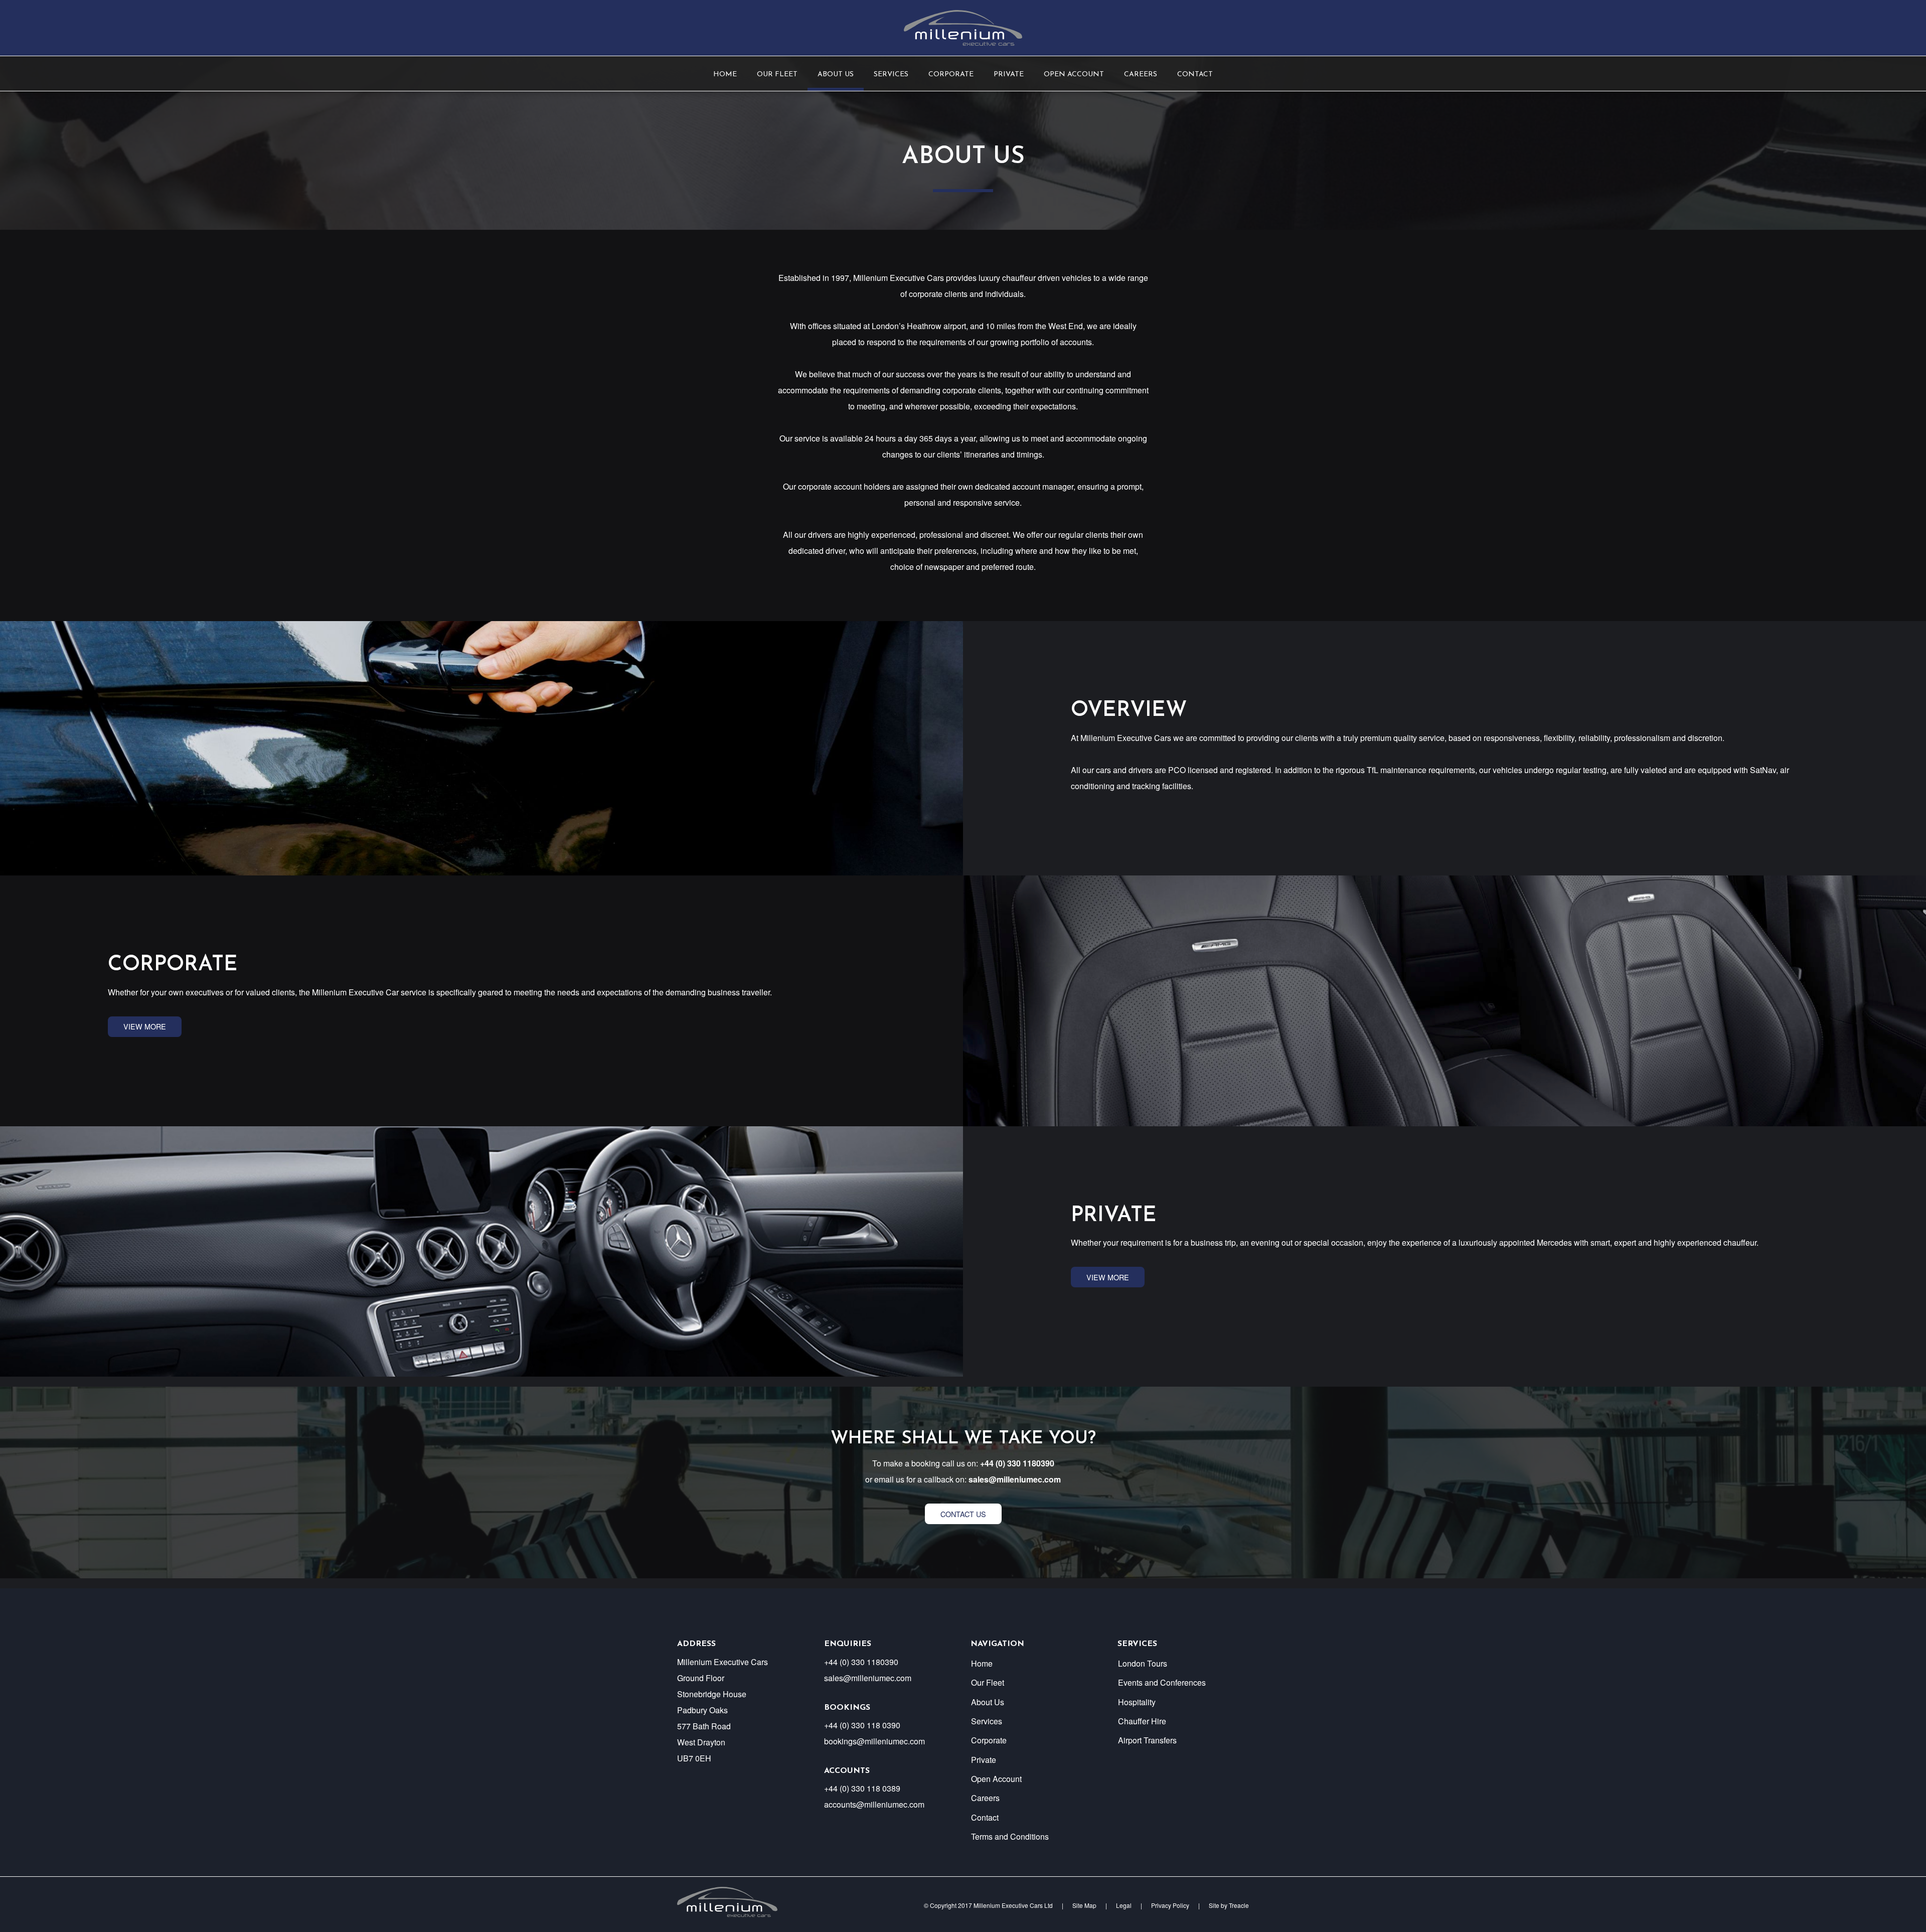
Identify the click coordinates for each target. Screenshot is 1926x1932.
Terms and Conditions (1010, 1836)
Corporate (951, 75)
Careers (1141, 75)
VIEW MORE (145, 1026)
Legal (1124, 1905)
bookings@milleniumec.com (874, 1741)
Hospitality (1137, 1702)
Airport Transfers (1147, 1740)
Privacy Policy (1170, 1905)
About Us (836, 75)
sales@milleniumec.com (1015, 1479)
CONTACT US (963, 1514)
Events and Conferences (1162, 1682)
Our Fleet (777, 75)
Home (725, 75)
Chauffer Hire (1142, 1721)
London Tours (1143, 1663)
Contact (1195, 75)
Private (1009, 75)
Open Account (1074, 75)
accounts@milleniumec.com (874, 1804)
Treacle (1239, 1905)
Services (891, 75)
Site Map (1084, 1905)
